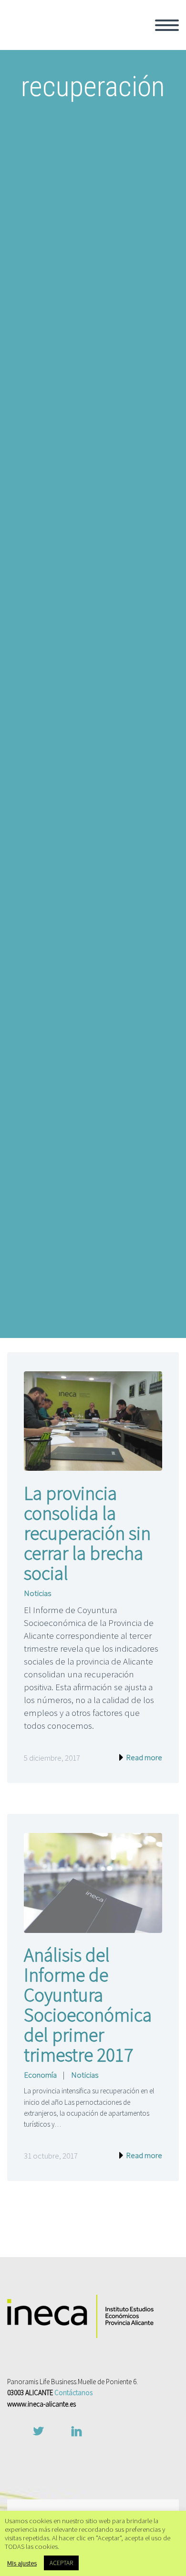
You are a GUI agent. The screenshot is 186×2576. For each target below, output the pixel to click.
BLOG (112, 209)
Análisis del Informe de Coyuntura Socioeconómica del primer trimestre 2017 (88, 2005)
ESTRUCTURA (127, 93)
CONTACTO (122, 222)
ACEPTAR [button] (61, 2563)
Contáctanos (73, 2393)
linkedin (76, 2431)
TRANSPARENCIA (133, 106)
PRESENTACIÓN (131, 68)
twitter (38, 2431)
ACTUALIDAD (126, 170)
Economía (40, 2075)
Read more (143, 1757)
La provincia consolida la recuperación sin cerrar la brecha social (87, 1533)
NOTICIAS (119, 196)
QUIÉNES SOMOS (134, 42)
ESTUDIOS (121, 145)
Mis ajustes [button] (22, 2563)
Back (111, 55)
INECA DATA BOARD (138, 158)
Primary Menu (167, 25)
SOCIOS (116, 80)
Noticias (37, 1593)
